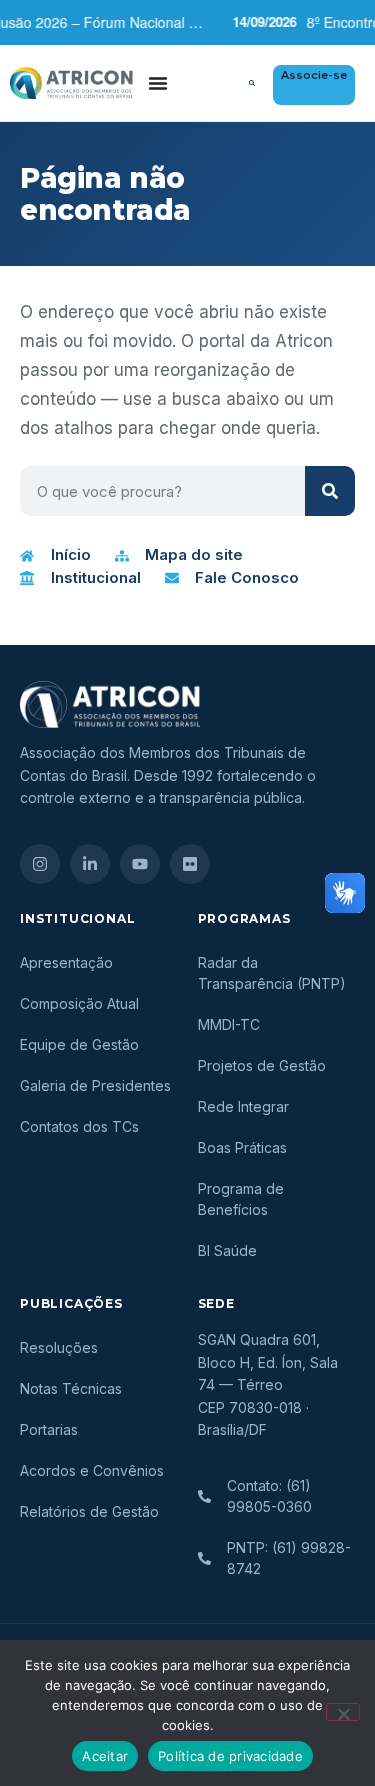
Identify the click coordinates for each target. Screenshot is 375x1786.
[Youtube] (140, 864)
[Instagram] (40, 864)
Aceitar (105, 1756)
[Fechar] (343, 1712)
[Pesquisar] (330, 491)
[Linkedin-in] (90, 864)
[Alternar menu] (158, 83)
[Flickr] (190, 864)
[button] (252, 83)
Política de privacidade (230, 1756)
